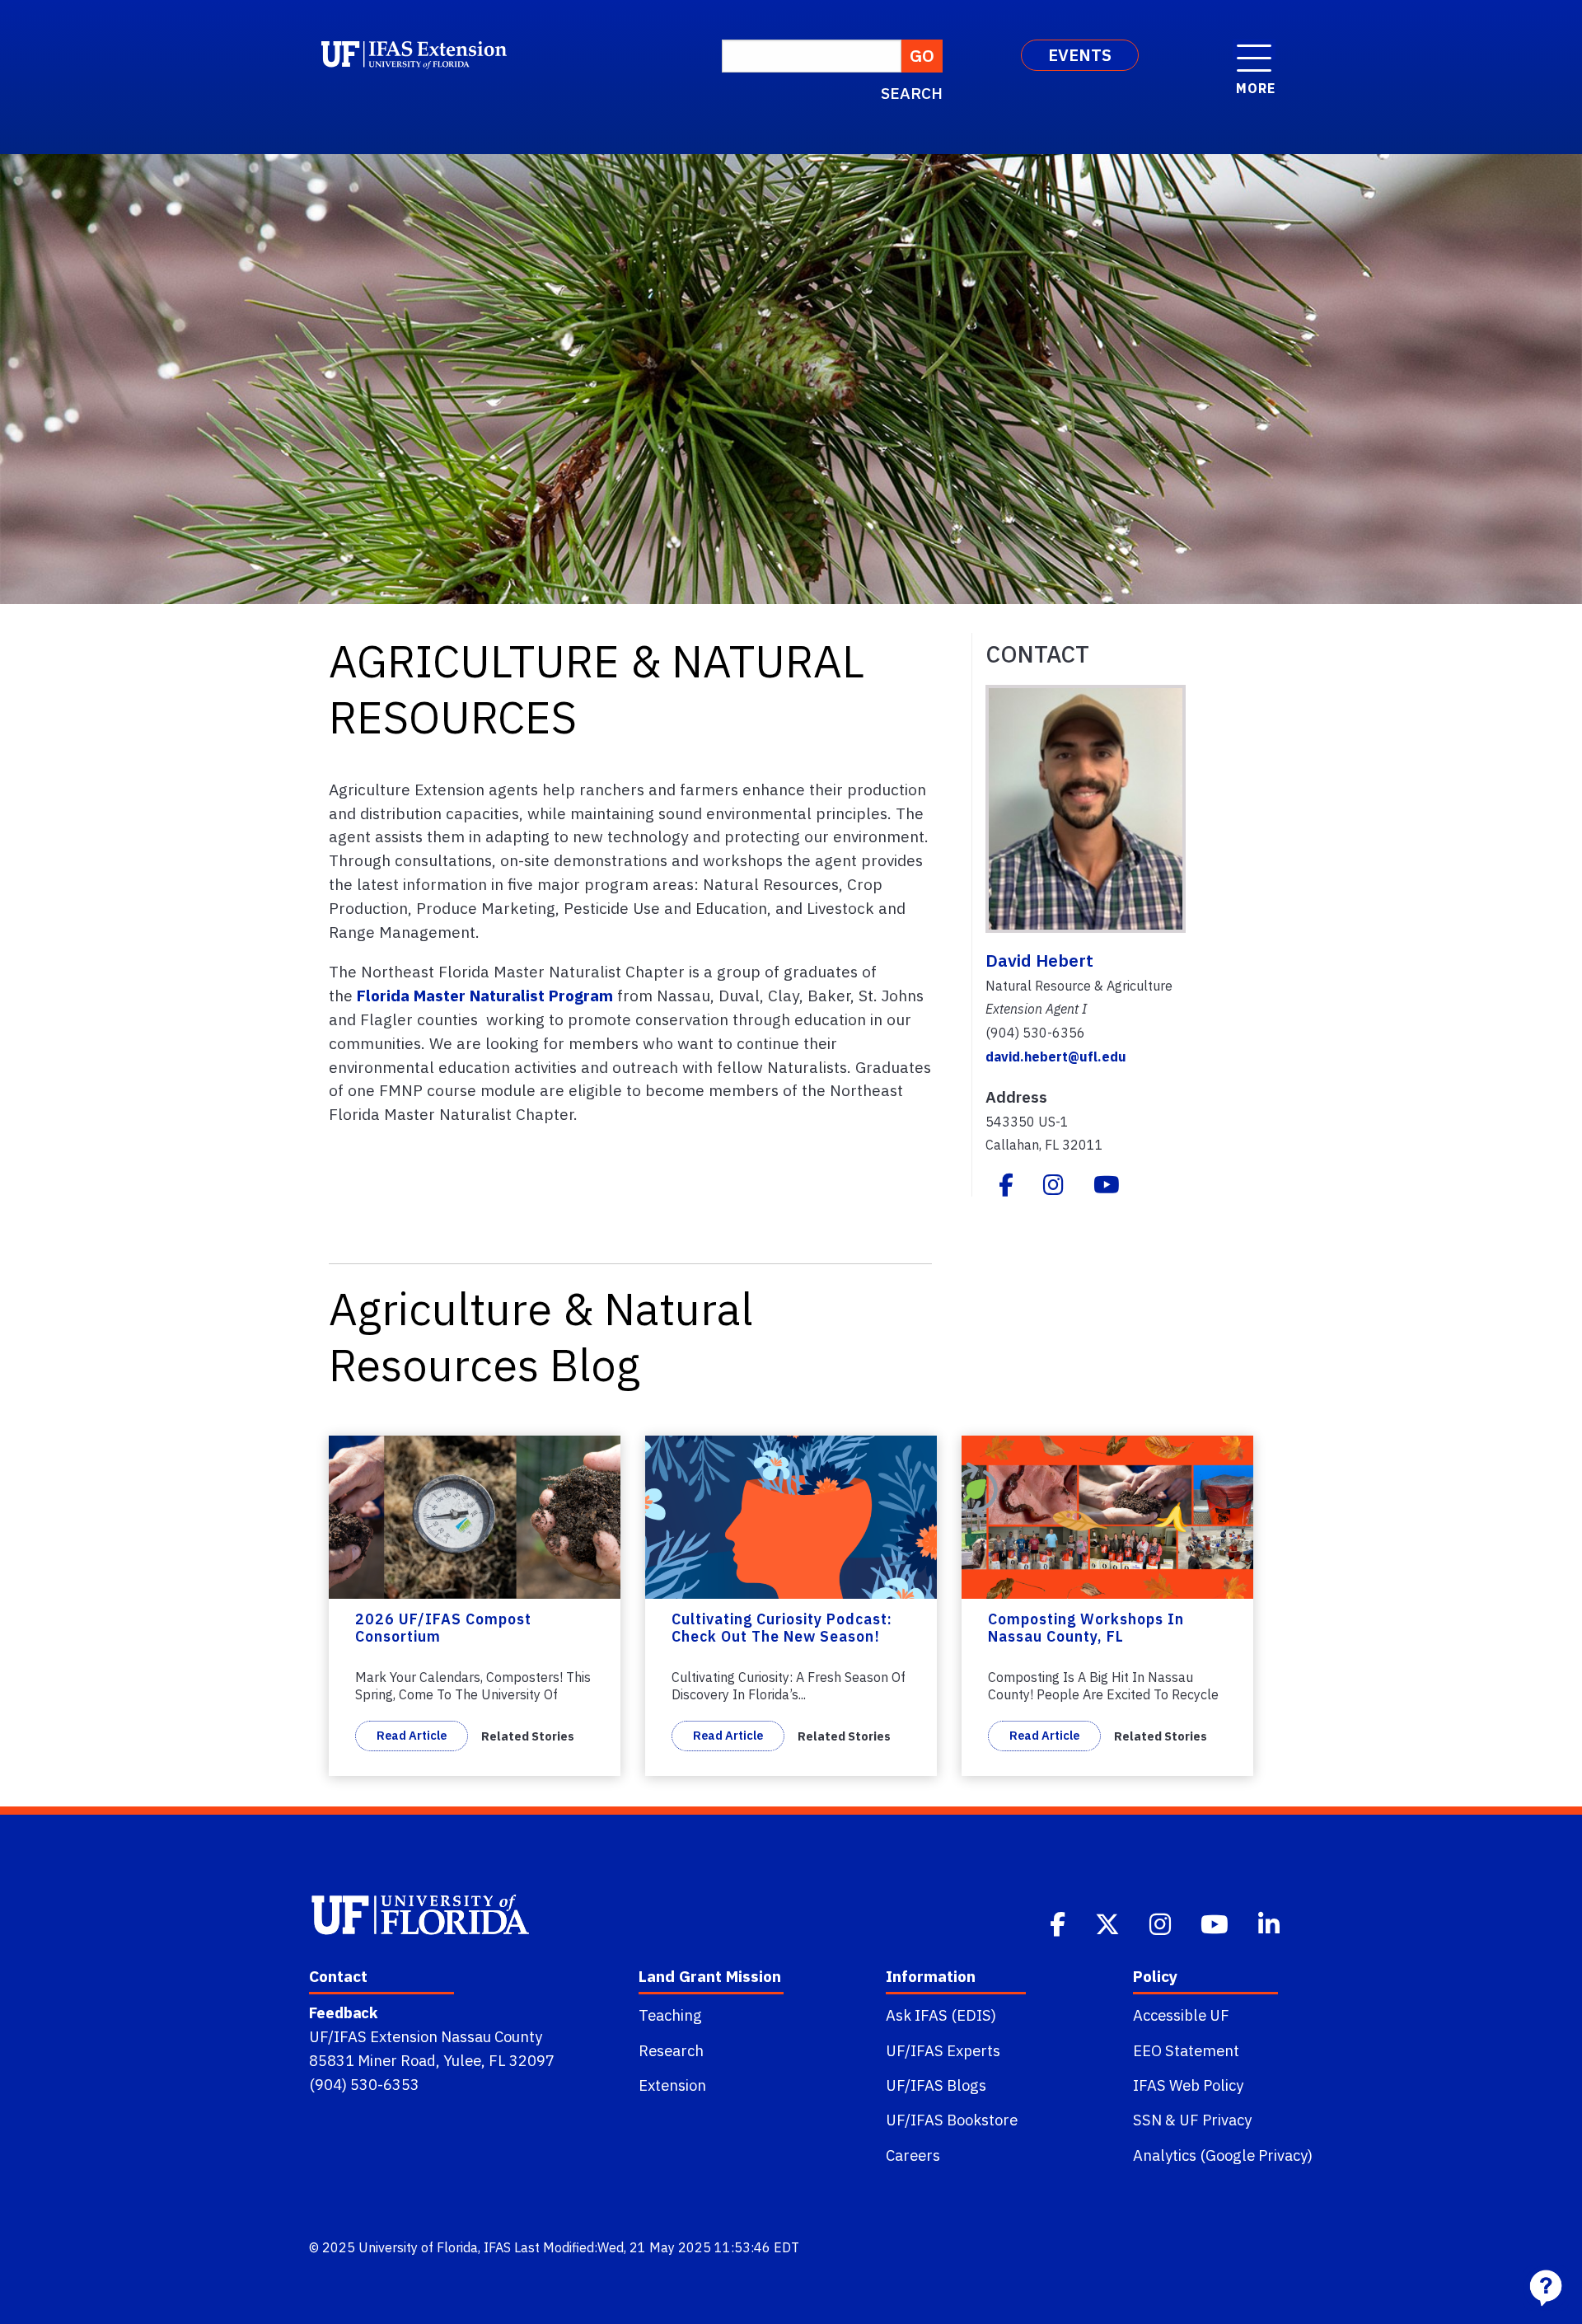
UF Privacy (1215, 2120)
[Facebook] (1006, 1187)
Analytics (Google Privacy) (1223, 2155)
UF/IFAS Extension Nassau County (426, 2036)
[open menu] (1254, 49)
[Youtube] (1107, 1187)
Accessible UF (1181, 2015)
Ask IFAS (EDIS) (941, 2015)
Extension (672, 2085)
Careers (913, 2155)
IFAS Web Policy (1188, 2085)
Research (671, 2050)
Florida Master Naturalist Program (487, 995)
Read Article (412, 1735)
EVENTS (1080, 55)
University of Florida (418, 2247)
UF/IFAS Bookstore (952, 2120)
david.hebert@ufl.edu (1056, 1057)
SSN (1147, 2120)
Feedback (343, 2012)
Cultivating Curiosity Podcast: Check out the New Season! (782, 1628)
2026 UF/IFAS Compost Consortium (443, 1628)
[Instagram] (1053, 1187)
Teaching (670, 2015)
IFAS (497, 2247)
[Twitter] (1109, 1922)
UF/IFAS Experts (943, 2050)
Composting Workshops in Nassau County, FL (1086, 1628)
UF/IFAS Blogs (936, 2085)
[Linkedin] (1271, 1922)
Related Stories (528, 1736)
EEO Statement (1186, 2050)
